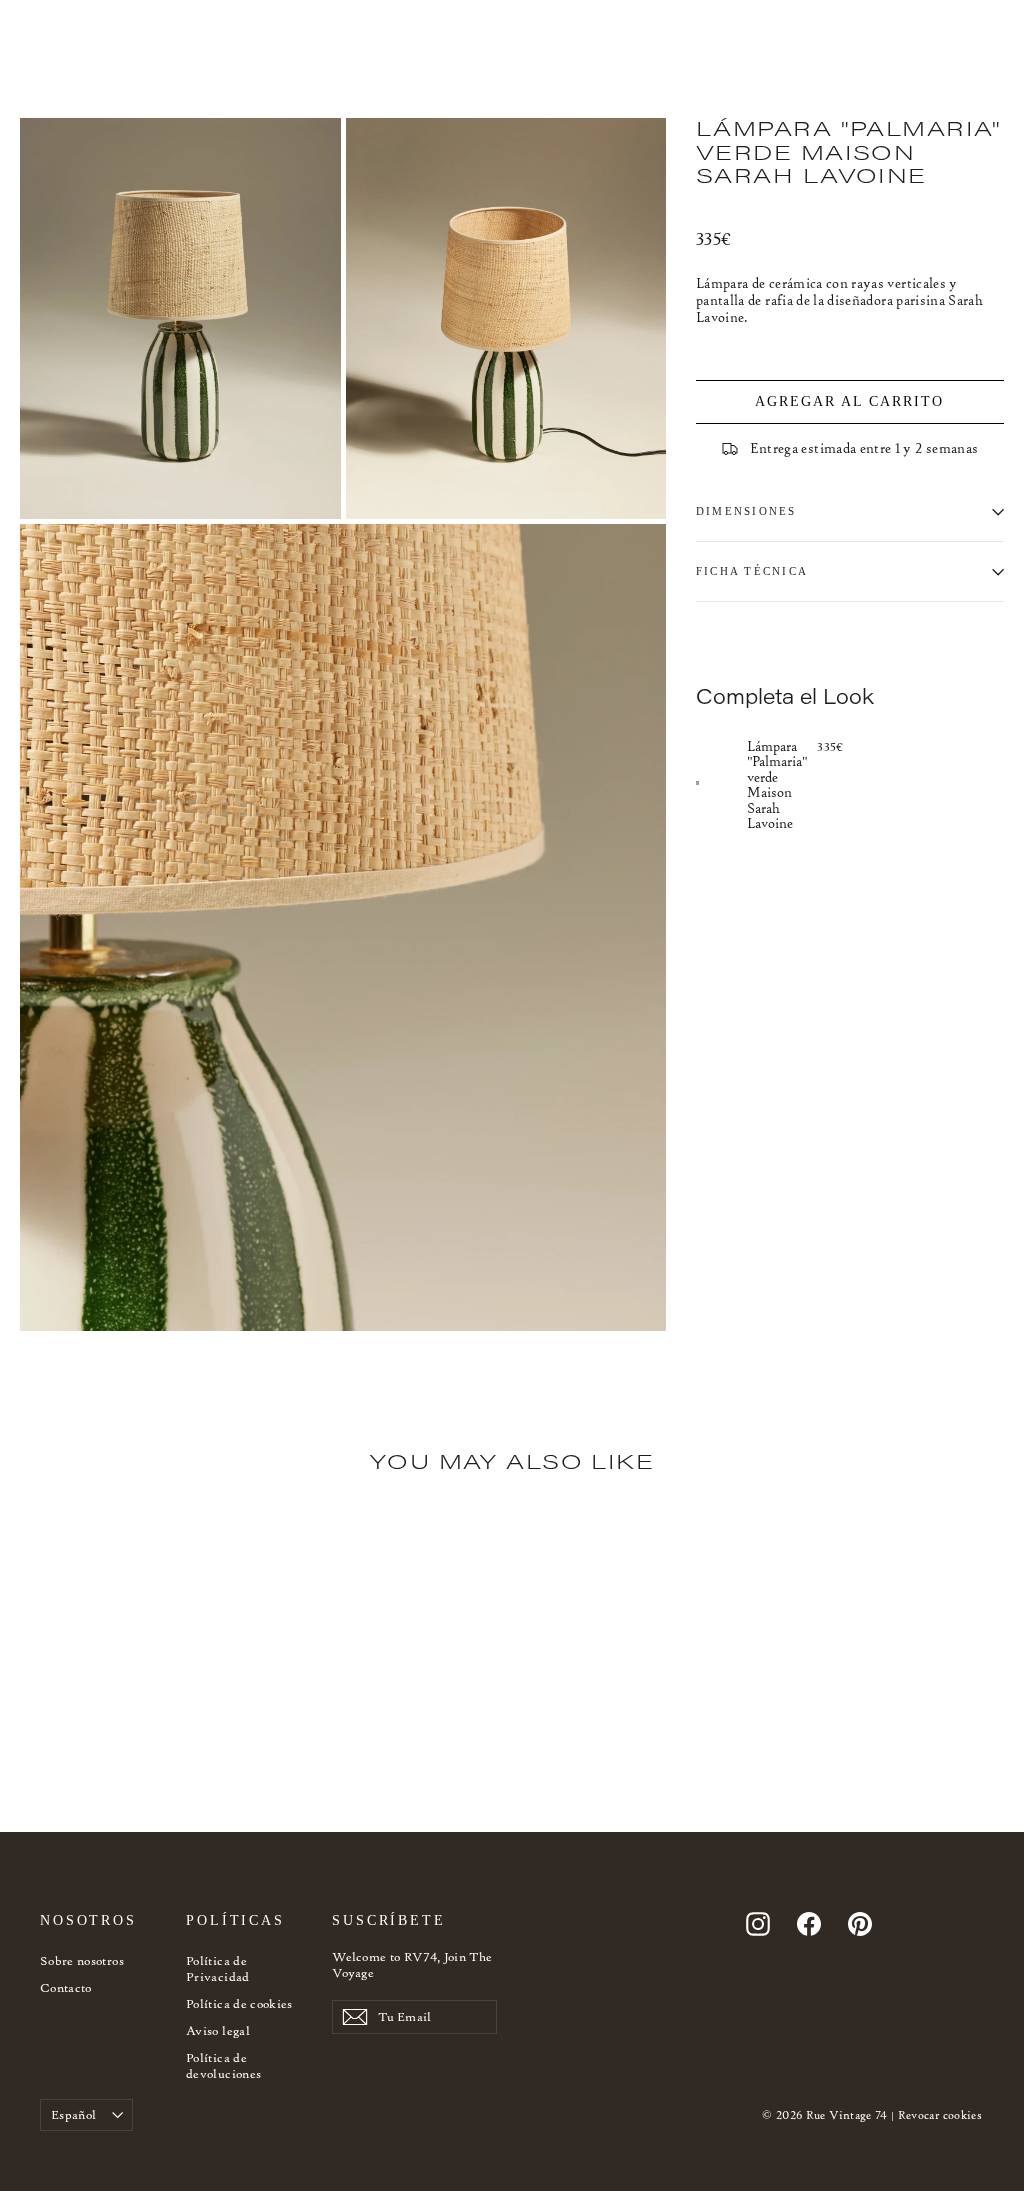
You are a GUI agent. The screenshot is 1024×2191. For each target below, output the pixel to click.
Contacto (66, 1987)
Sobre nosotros (82, 1960)
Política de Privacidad (218, 1968)
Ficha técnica (752, 571)
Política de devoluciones (223, 2065)
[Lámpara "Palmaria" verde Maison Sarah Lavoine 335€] (721, 783)
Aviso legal (218, 2030)
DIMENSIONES (746, 511)
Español (73, 2114)
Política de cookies (239, 2003)
